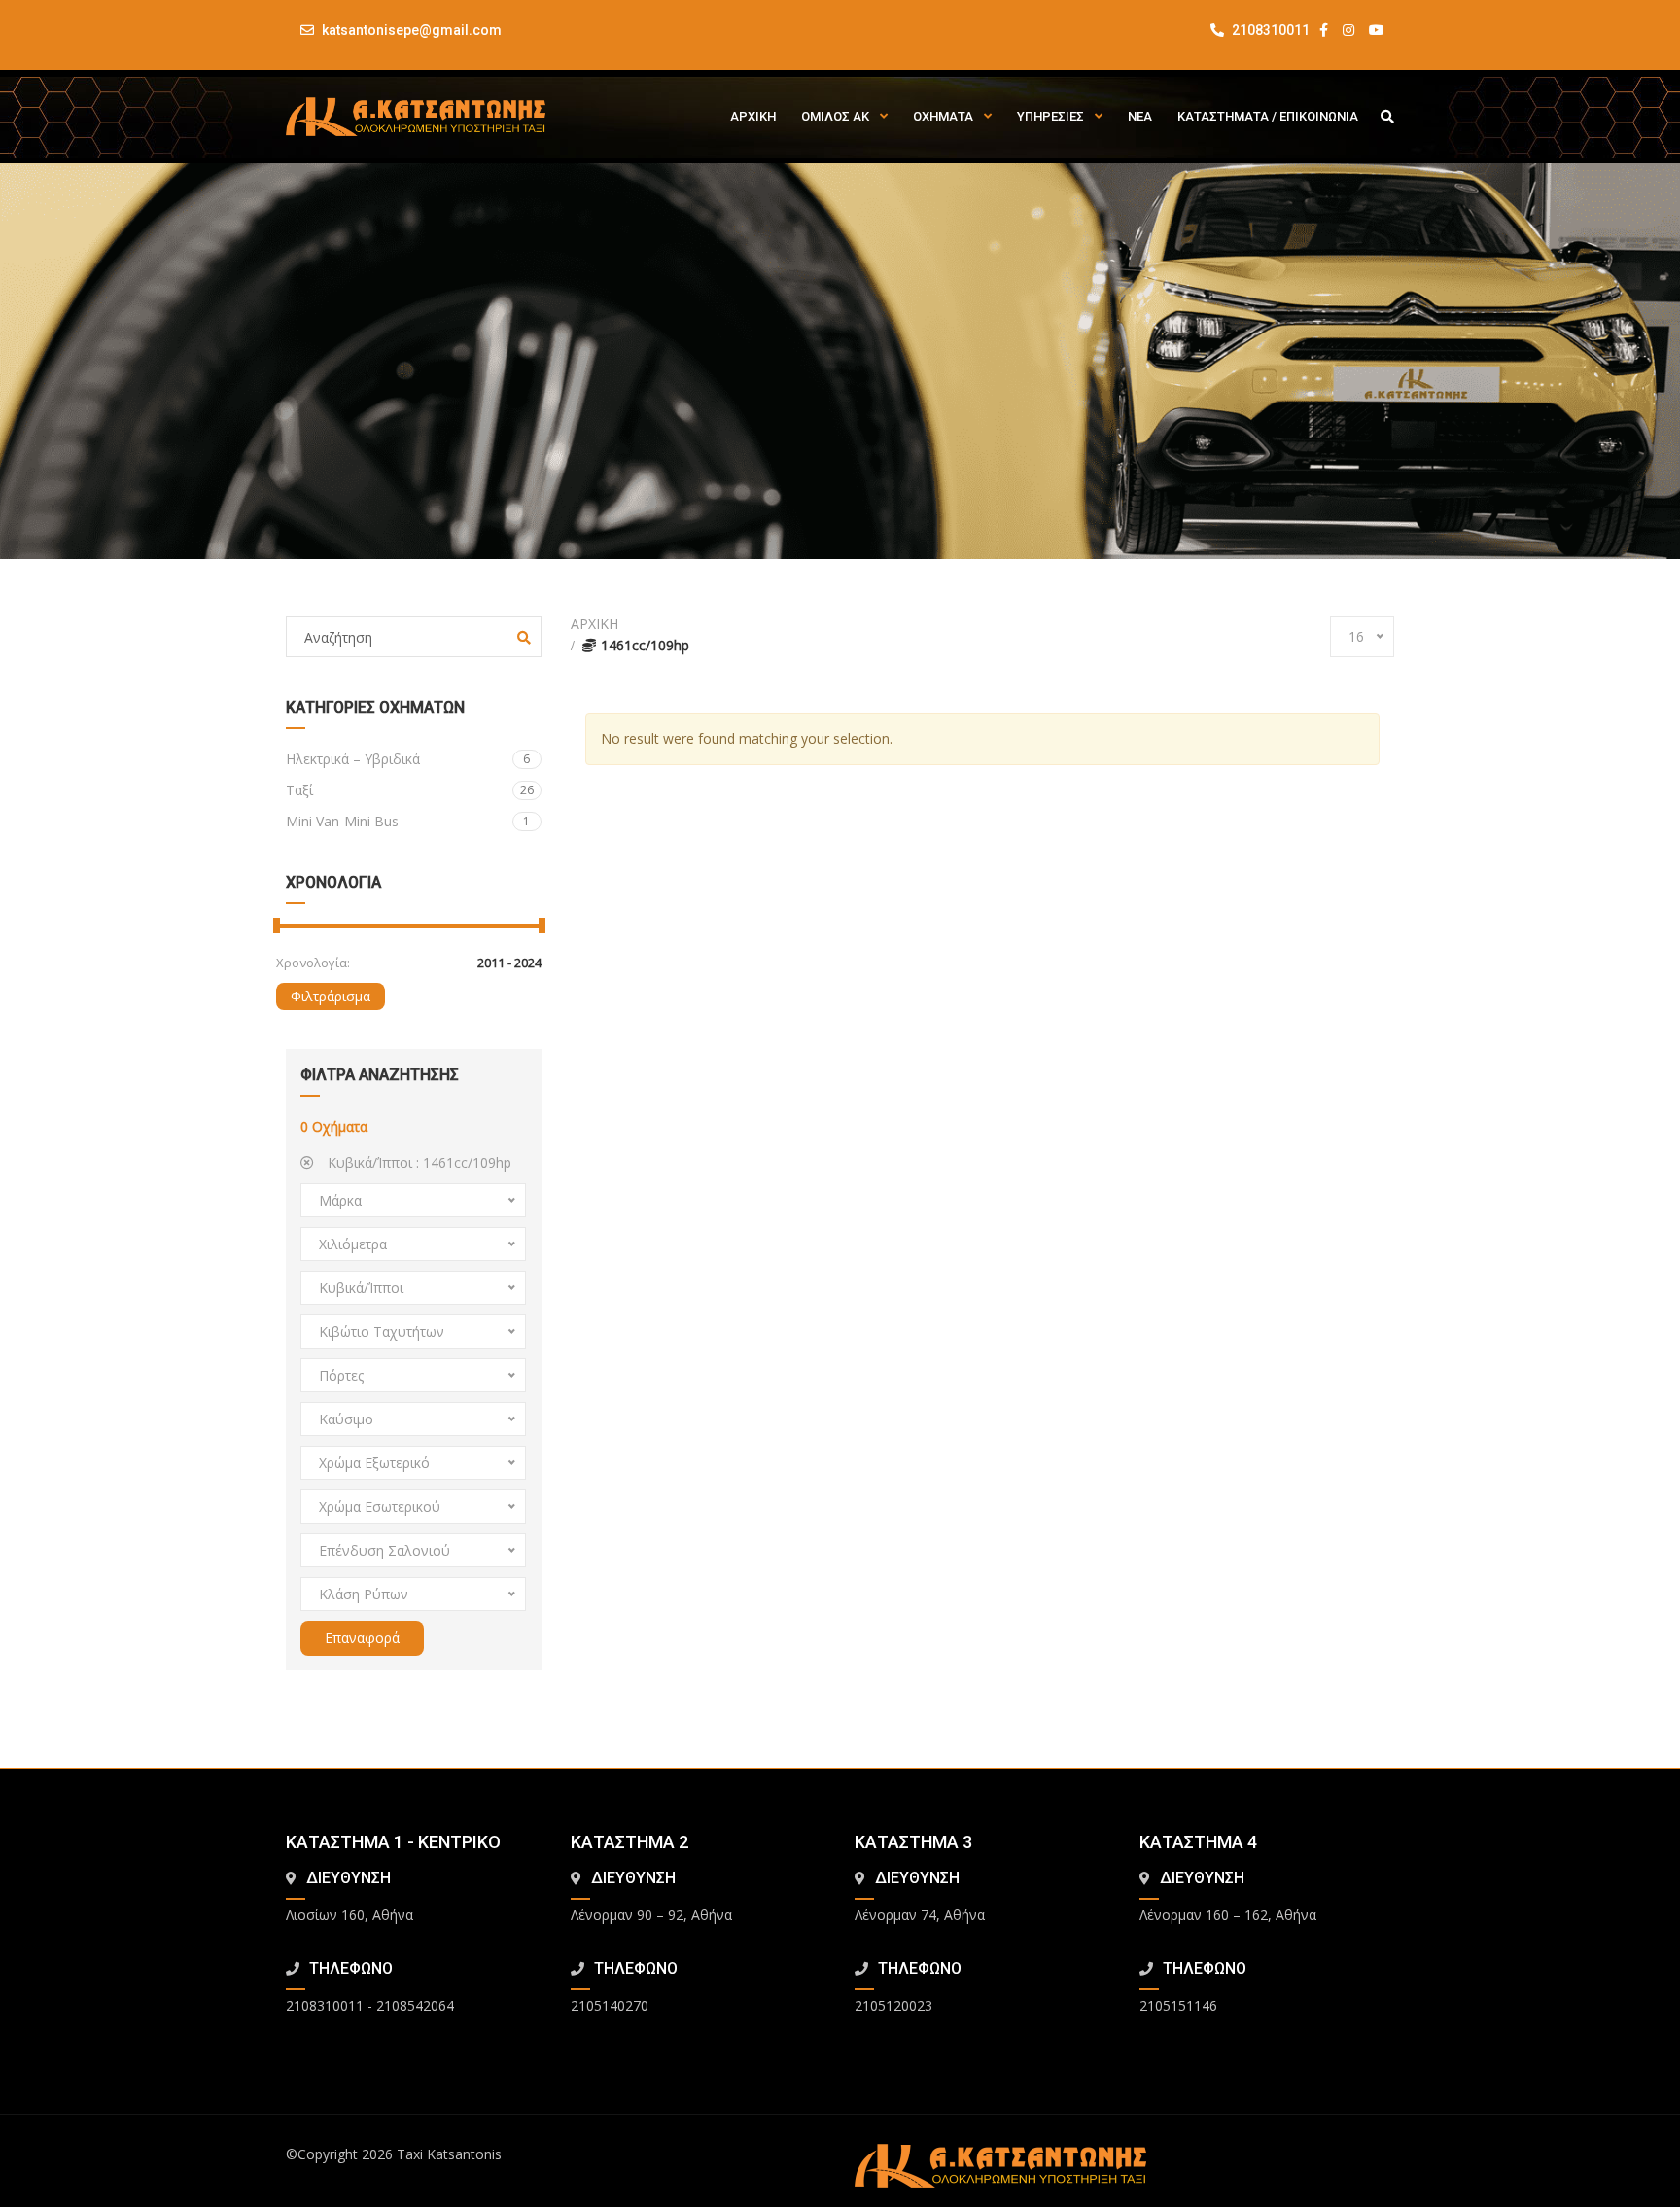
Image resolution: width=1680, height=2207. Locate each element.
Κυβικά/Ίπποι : (418, 1162)
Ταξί (410, 790)
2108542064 (415, 2005)
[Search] (524, 638)
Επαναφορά (362, 1638)
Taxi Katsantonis (449, 2154)
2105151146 (1178, 2005)
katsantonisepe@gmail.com (412, 30)
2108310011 (1269, 30)
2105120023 (893, 2005)
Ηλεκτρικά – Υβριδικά (408, 759)
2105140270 (610, 2005)
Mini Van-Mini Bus (408, 821)
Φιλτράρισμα (331, 996)
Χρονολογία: (313, 963)
